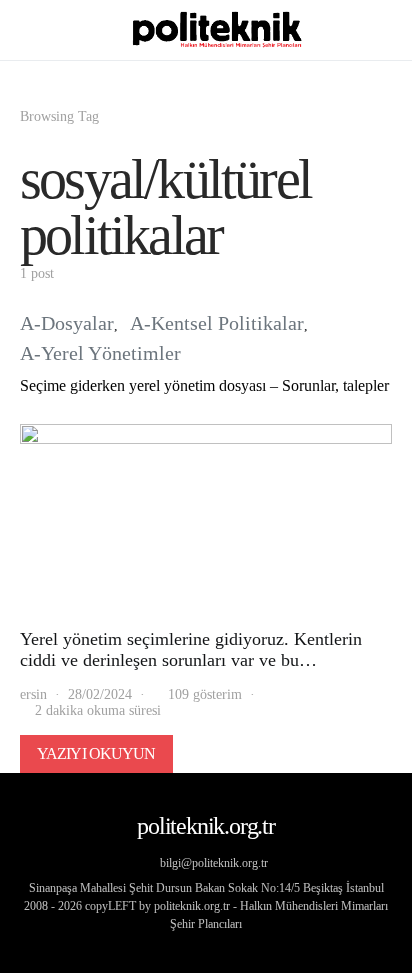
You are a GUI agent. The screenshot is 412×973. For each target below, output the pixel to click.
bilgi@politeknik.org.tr (214, 863)
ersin (33, 694)
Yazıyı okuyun (96, 753)
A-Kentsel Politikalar (217, 323)
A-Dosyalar (67, 323)
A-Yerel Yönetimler (100, 353)
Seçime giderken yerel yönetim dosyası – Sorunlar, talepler (204, 385)
